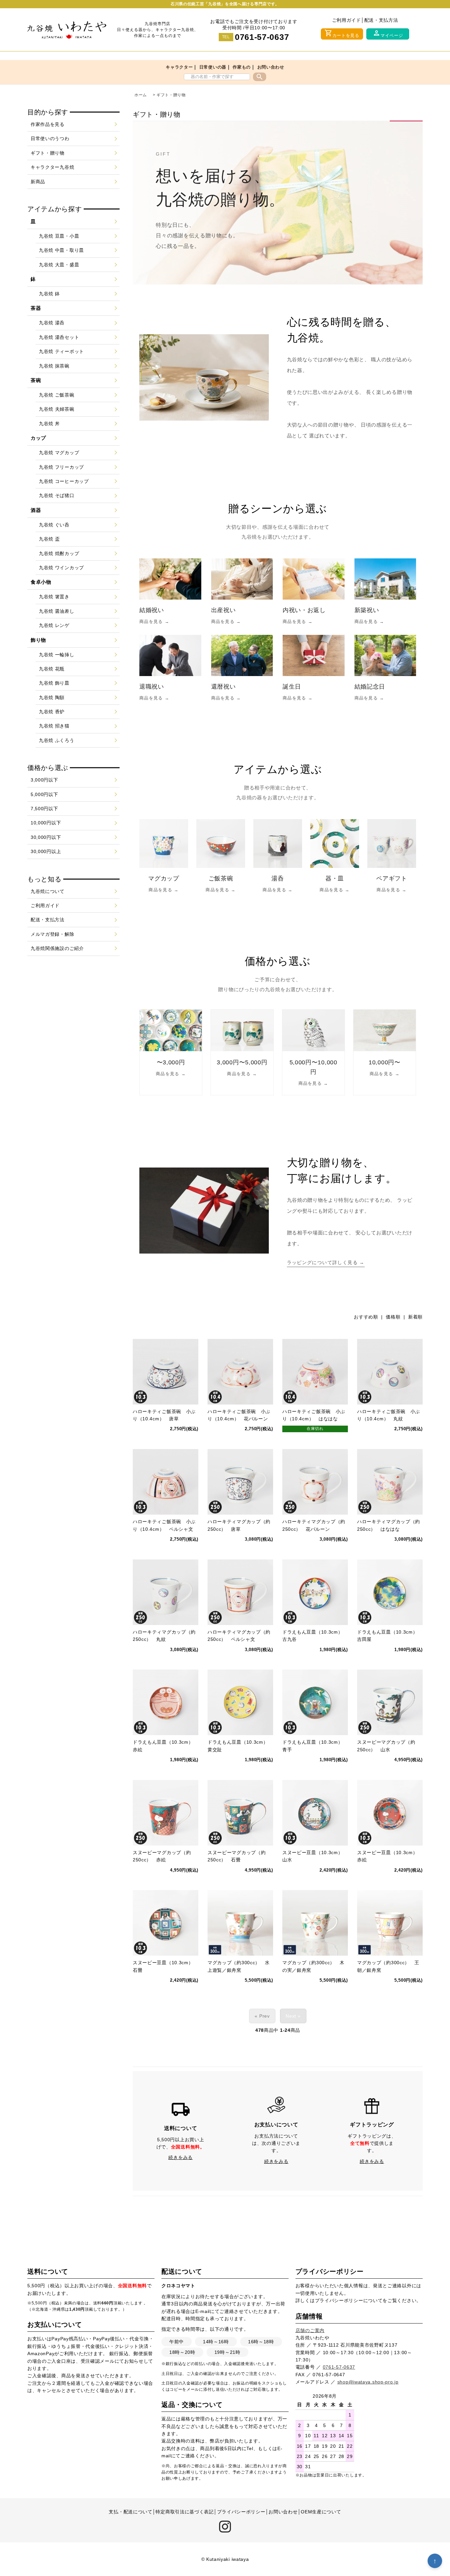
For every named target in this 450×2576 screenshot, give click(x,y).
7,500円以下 (44, 809)
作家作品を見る (48, 124)
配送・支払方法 (381, 20)
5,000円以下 (44, 794)
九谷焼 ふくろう (57, 740)
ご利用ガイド (347, 20)
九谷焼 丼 (49, 424)
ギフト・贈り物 (171, 95)
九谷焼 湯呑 (52, 323)
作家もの (242, 67)
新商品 (38, 182)
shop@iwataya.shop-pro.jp (368, 2382)
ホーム (141, 95)
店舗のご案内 (310, 2330)
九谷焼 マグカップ (59, 453)
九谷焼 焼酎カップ (59, 553)
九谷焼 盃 (49, 539)
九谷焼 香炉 (52, 712)
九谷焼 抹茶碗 (54, 366)
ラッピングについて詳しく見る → (326, 1262)
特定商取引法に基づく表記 (184, 2512)
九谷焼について (48, 891)
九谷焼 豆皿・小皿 (59, 236)
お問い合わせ (271, 67)
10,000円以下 (46, 823)
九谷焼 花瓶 (52, 669)
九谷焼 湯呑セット (59, 337)
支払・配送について (130, 2512)
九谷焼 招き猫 (54, 726)
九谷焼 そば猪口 (57, 495)
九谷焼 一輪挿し (57, 655)
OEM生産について (321, 2512)
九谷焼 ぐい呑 (54, 525)
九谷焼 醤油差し (57, 611)
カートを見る (342, 33)
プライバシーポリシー (339, 2300)
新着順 (415, 1317)
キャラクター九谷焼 (52, 167)
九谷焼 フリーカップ (61, 467)
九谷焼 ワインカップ (61, 568)
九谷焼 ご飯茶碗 (57, 395)
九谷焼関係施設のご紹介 (57, 948)
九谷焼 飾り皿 (54, 683)
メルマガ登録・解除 (52, 934)
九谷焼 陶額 (52, 697)
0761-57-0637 (262, 37)
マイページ (388, 33)
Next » (293, 2016)
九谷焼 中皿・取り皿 (61, 250)
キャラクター (179, 67)
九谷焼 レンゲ (54, 625)
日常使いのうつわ (50, 138)
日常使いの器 (213, 67)
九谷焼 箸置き (54, 597)
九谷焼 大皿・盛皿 (59, 265)
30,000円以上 (46, 851)
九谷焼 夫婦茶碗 (57, 409)
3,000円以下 (44, 780)
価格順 (393, 1317)
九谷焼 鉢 (49, 294)
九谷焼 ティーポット (61, 351)
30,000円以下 (46, 837)
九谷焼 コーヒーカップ (64, 481)
